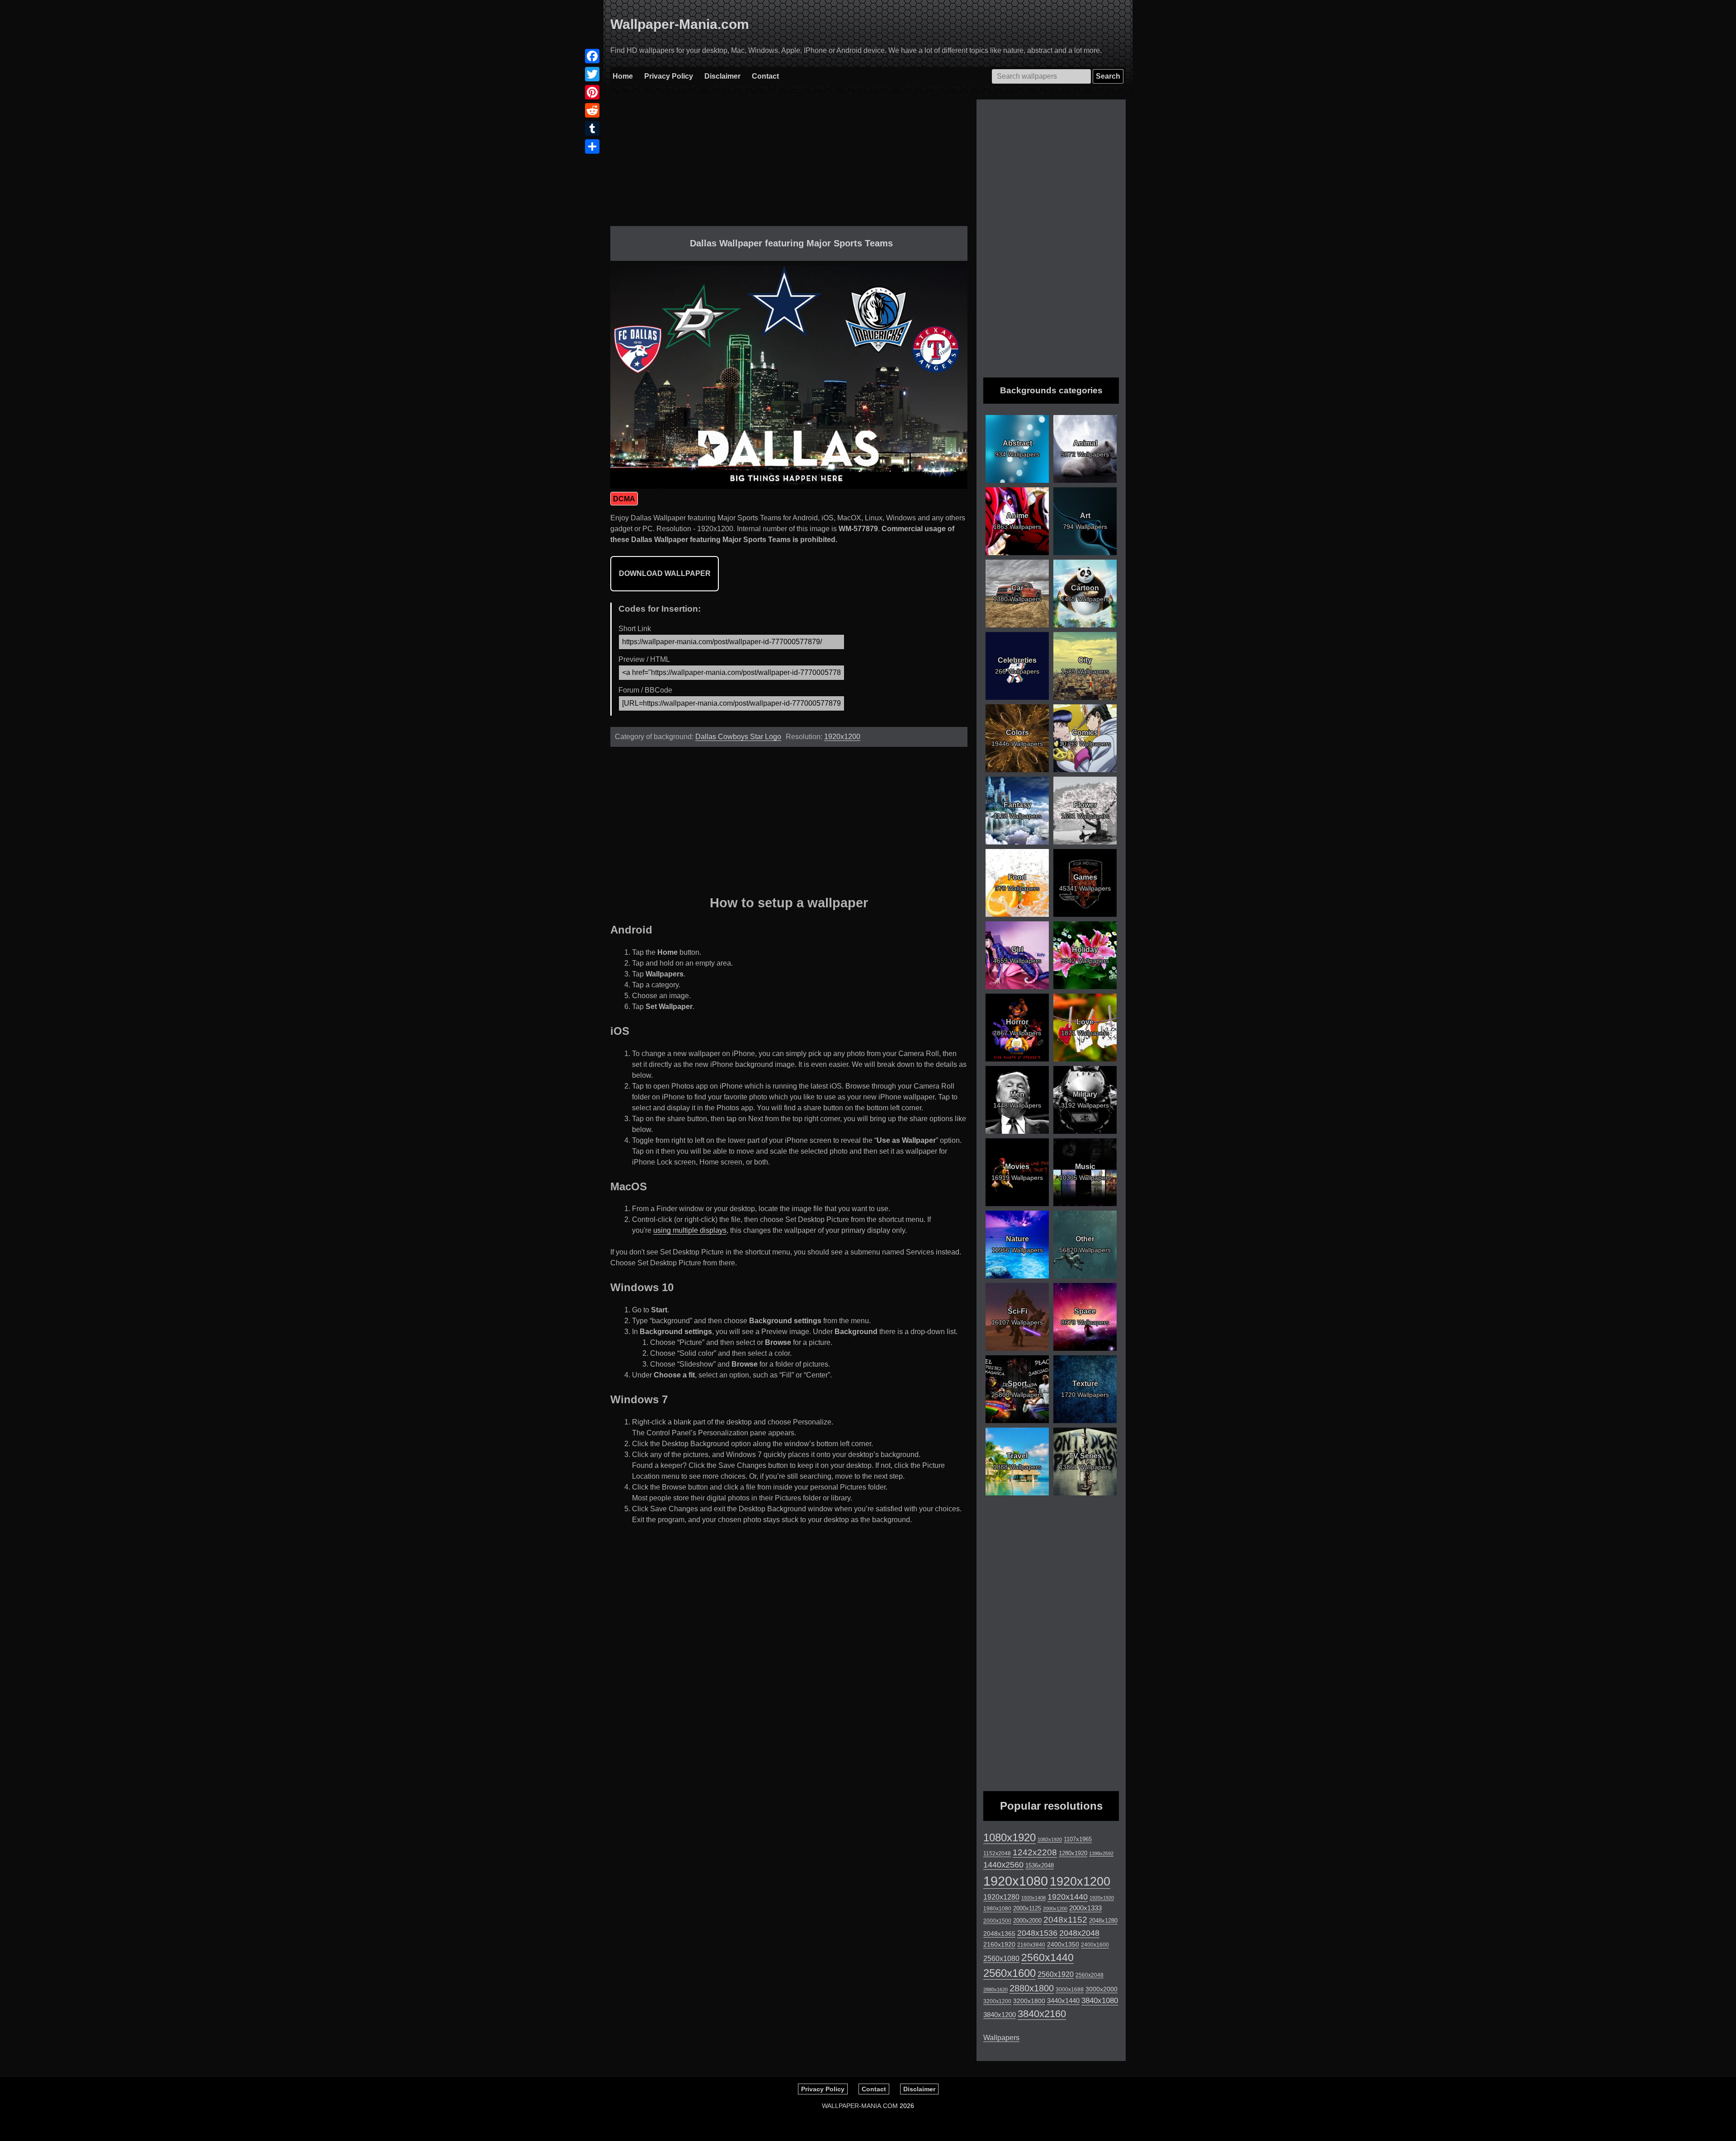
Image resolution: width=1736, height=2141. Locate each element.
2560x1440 (1047, 1957)
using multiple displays (690, 1230)
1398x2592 (1101, 1853)
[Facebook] (592, 56)
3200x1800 (1029, 2001)
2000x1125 (1027, 1908)
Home (623, 76)
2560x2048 (1090, 1975)
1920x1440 (1068, 1897)
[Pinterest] (592, 92)
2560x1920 (1056, 1974)
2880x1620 (995, 1990)
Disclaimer (722, 76)
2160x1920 (999, 1944)
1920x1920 (1102, 1898)
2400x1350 (1063, 1944)
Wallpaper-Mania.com (680, 24)
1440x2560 (1003, 1865)
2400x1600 (1095, 1945)
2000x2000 (1027, 1921)
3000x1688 (1070, 1990)
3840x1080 (1100, 2000)
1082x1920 (1050, 1839)
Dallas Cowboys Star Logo (738, 737)
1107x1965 (1078, 1839)
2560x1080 (1001, 1959)
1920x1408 (1033, 1898)
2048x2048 (1079, 1933)
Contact (765, 76)
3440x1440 (1063, 2001)
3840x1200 (1000, 2015)
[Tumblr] (592, 128)
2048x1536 (1037, 1933)
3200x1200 (997, 2001)
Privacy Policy (669, 76)
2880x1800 (1032, 1988)
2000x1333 (1085, 1908)
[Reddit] (592, 110)
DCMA (624, 499)
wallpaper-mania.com (860, 2106)
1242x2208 (1035, 1852)
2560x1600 (1010, 1973)
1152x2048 (997, 1853)
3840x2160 (1042, 2014)
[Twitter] (592, 74)
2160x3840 (1031, 1945)
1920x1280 (1001, 1897)
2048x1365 (999, 1934)
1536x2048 (1040, 1865)
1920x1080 (1016, 1881)
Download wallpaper (665, 573)
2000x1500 (997, 1921)
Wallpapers (1001, 2038)
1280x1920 (1073, 1853)
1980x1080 (997, 1909)
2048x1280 (1103, 1921)
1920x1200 (842, 737)
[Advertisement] (789, 163)
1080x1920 (1010, 1838)
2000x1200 (1055, 1909)
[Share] (592, 146)
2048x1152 (1065, 1920)
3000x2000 (1102, 1989)
